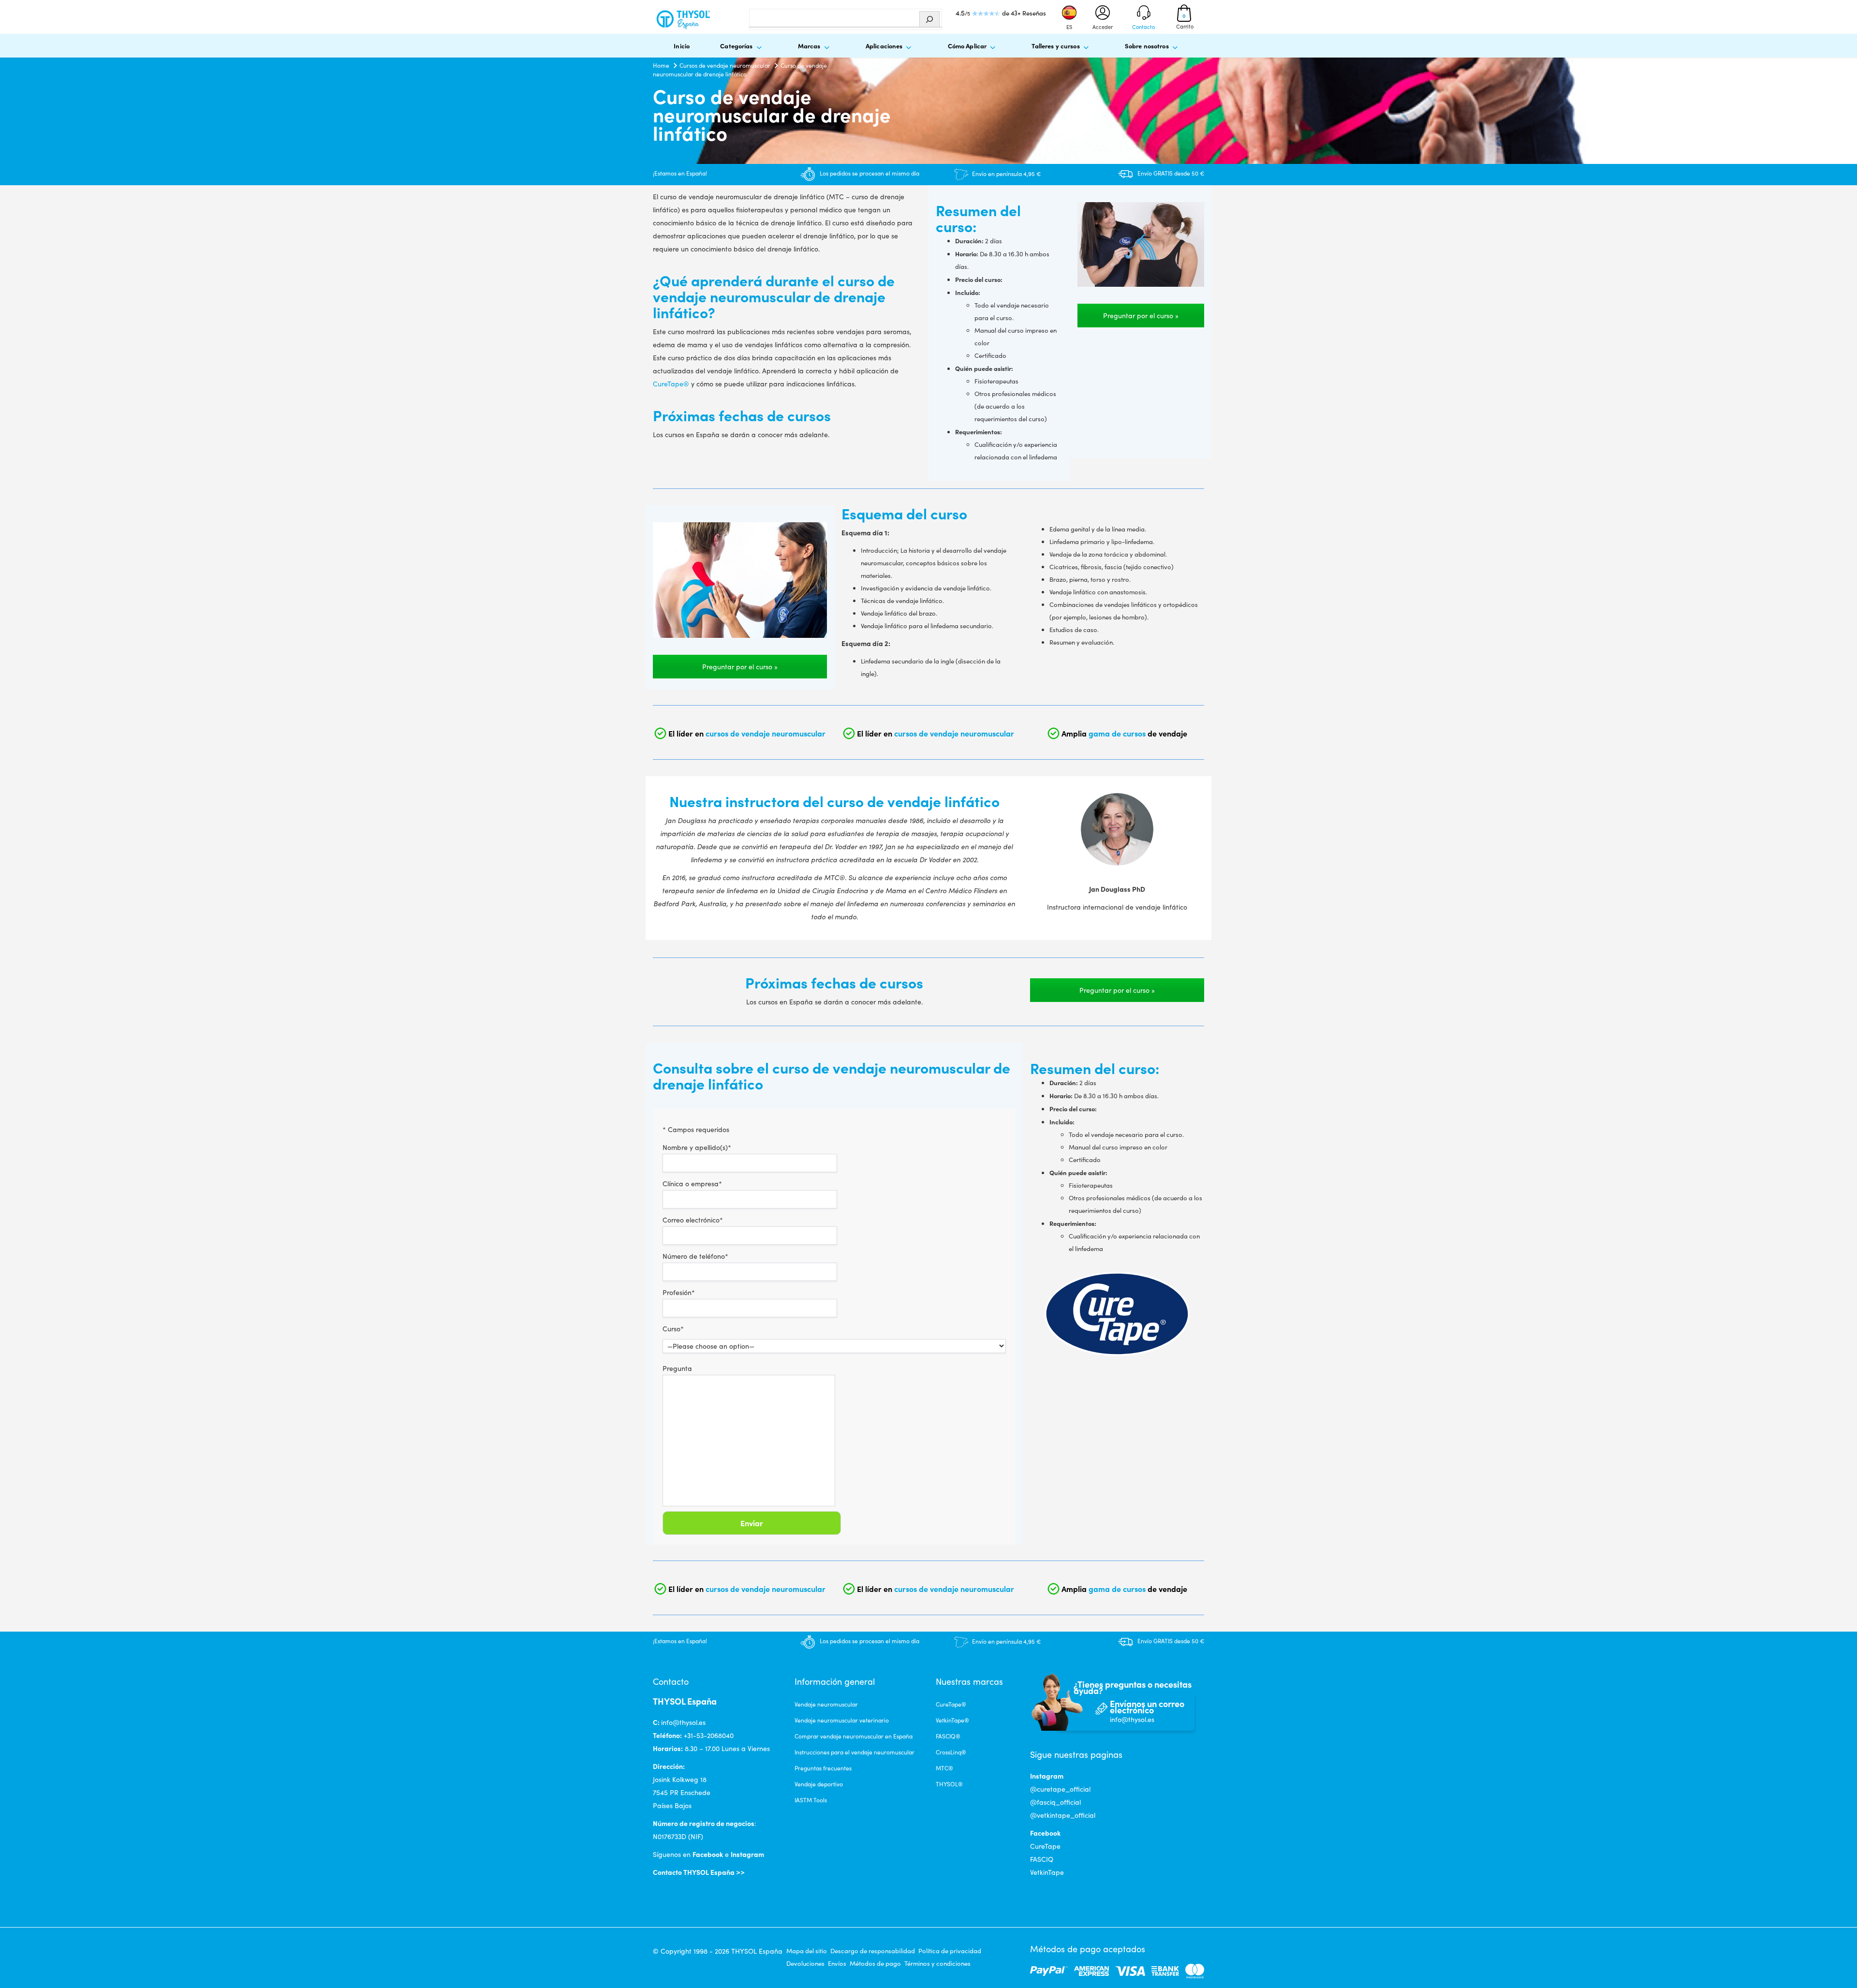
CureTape (1045, 1846)
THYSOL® (949, 1784)
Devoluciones (805, 1963)
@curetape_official (1060, 1789)
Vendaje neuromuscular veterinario (842, 1720)
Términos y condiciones (937, 1963)
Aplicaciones (884, 45)
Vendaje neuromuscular (826, 1704)
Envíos (837, 1963)
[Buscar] (929, 19)
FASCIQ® (948, 1736)
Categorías (736, 45)
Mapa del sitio (807, 1951)
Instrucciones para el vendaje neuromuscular (855, 1752)
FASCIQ (1042, 1859)
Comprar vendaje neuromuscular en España (854, 1736)
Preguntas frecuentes (823, 1768)
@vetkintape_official (1063, 1815)
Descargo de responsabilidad (873, 1951)
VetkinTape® (952, 1720)
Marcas (809, 45)
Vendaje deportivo (819, 1784)
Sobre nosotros (1147, 45)
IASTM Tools (811, 1800)
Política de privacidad (950, 1951)
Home (661, 65)
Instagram (747, 1854)
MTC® (944, 1768)
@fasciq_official (1055, 1802)
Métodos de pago (875, 1963)
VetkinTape (1047, 1872)
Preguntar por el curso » (1141, 316)
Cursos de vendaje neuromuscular (725, 65)
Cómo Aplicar (967, 45)
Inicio (682, 45)
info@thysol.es (683, 1722)
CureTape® (671, 384)
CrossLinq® (951, 1752)
